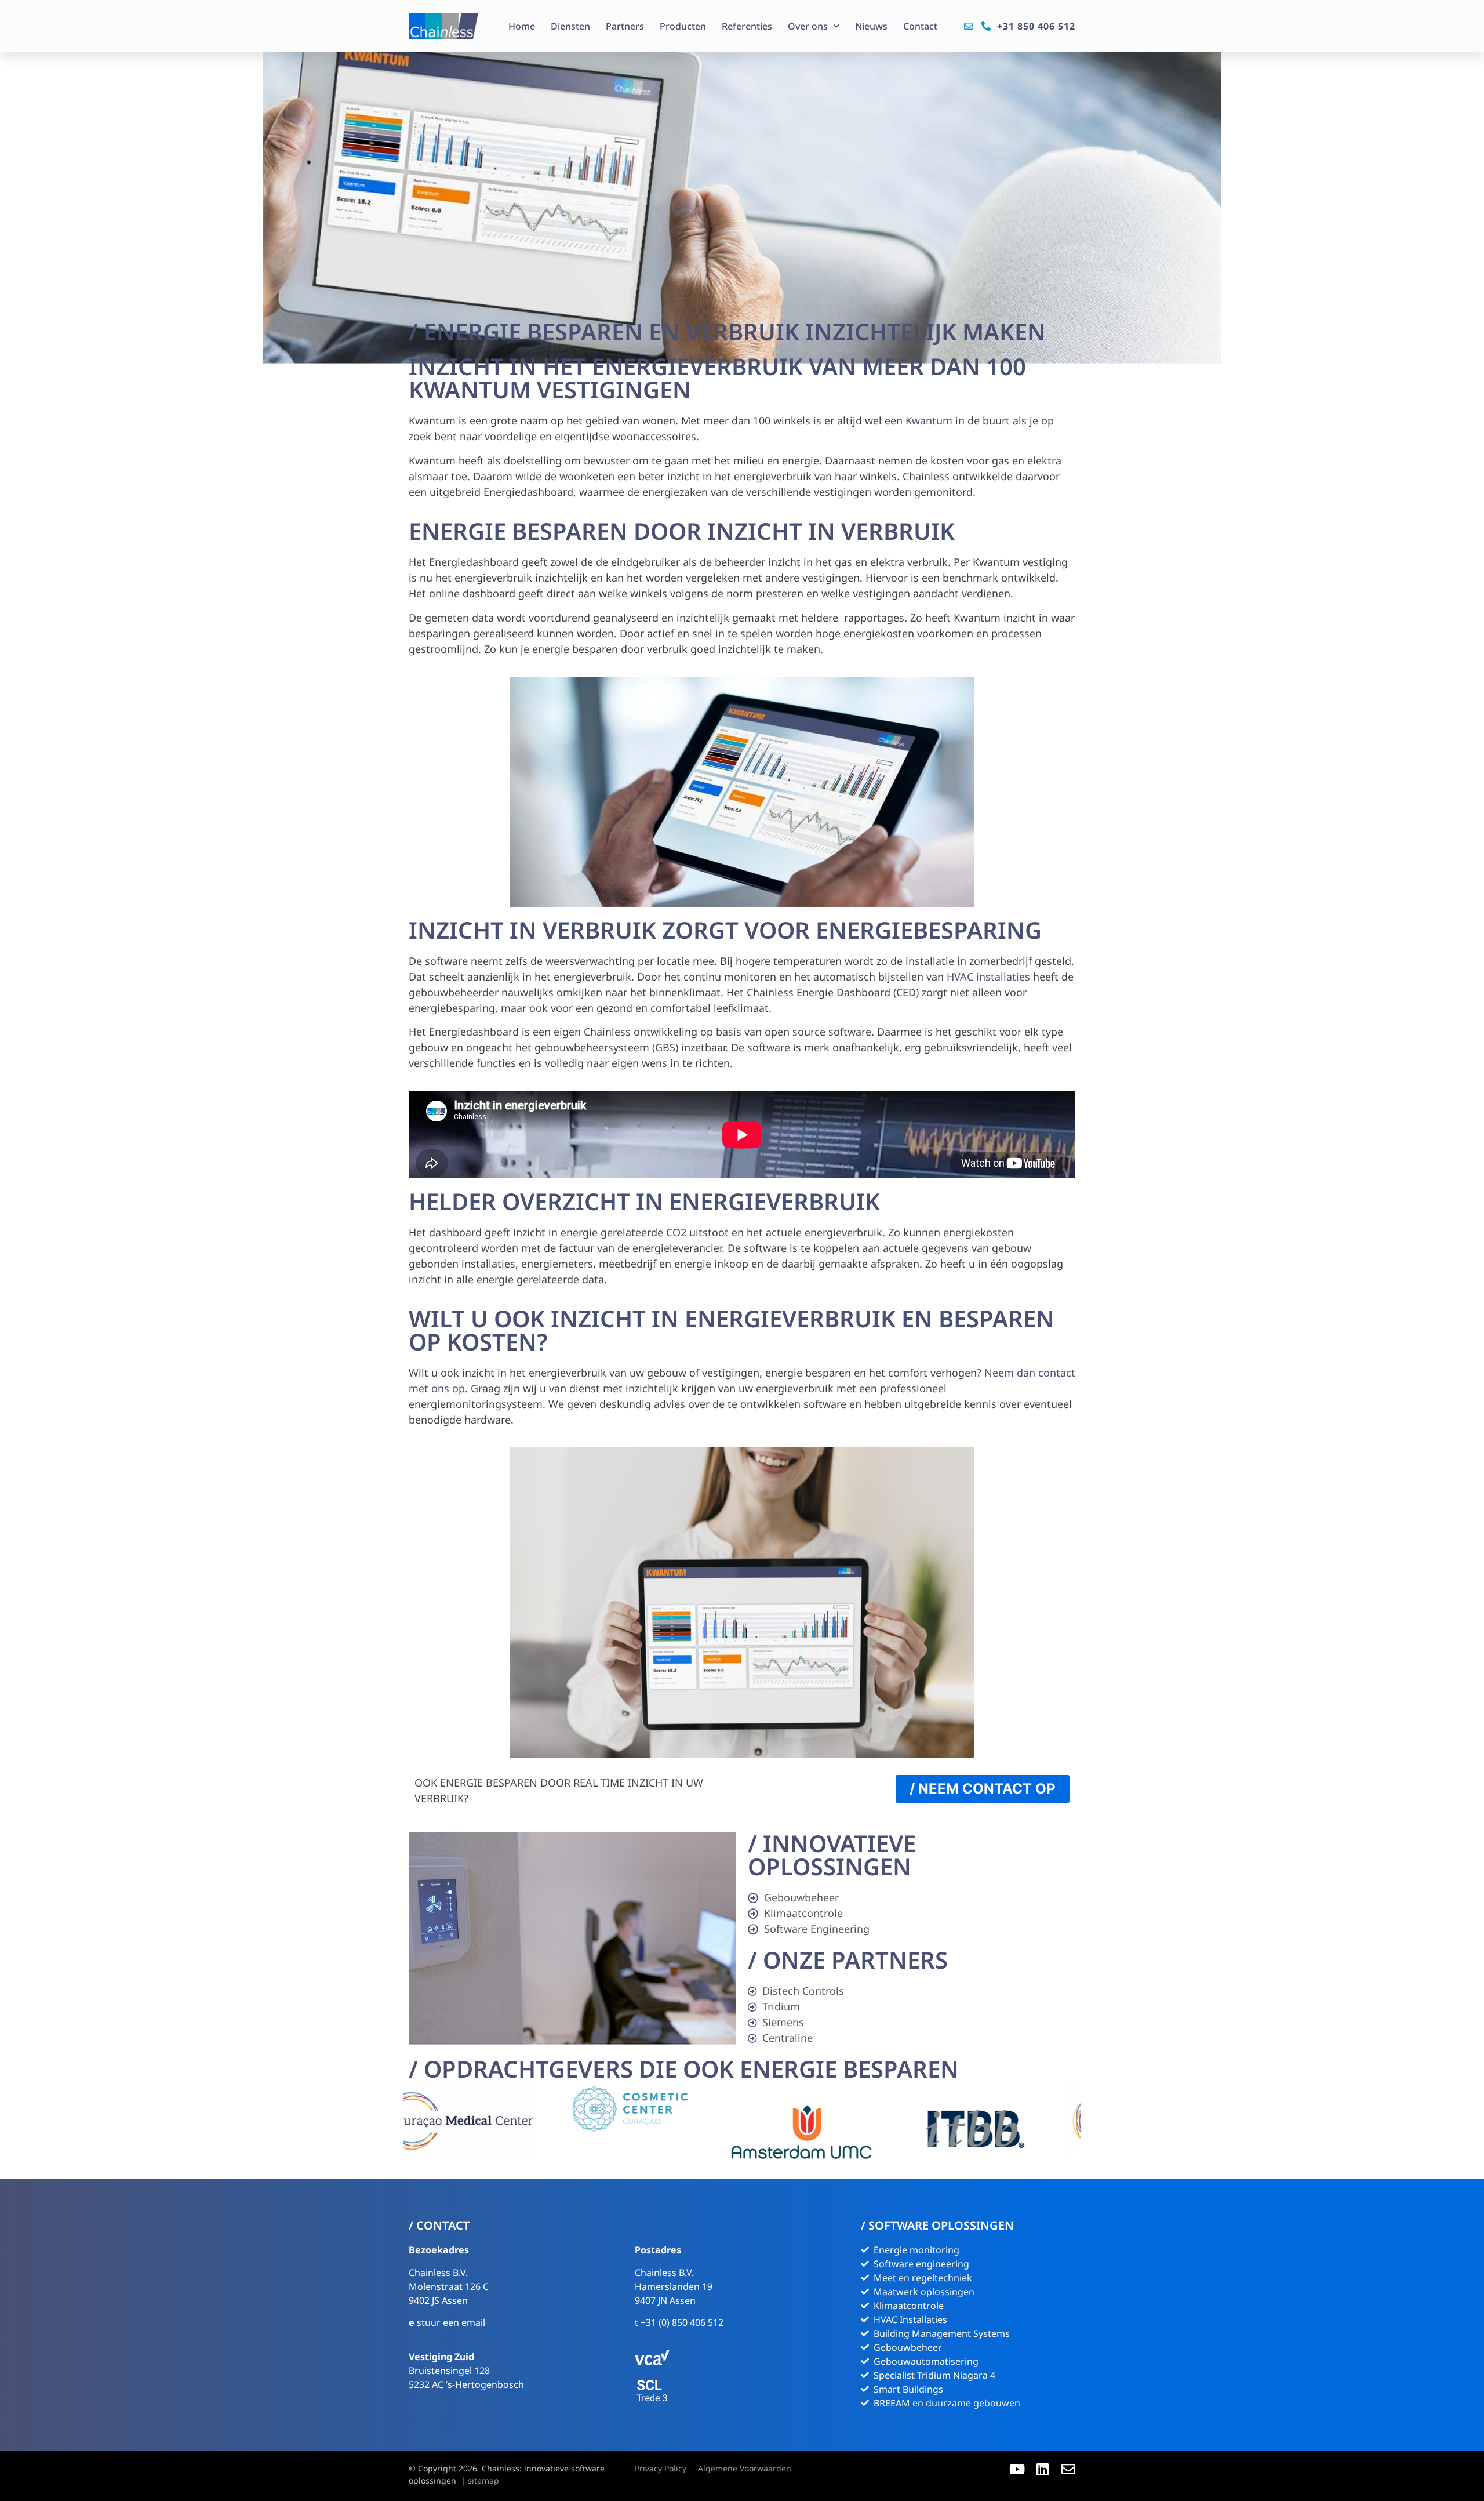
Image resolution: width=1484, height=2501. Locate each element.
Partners (625, 26)
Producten (683, 26)
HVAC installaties (988, 977)
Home (522, 26)
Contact (920, 26)
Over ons (808, 26)
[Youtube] (1017, 2469)
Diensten (570, 26)
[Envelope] (1068, 2469)
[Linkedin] (1043, 2469)
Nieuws (871, 26)
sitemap (483, 2480)
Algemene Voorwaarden (745, 2468)
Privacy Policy (661, 2468)
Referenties (747, 26)
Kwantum (929, 420)
